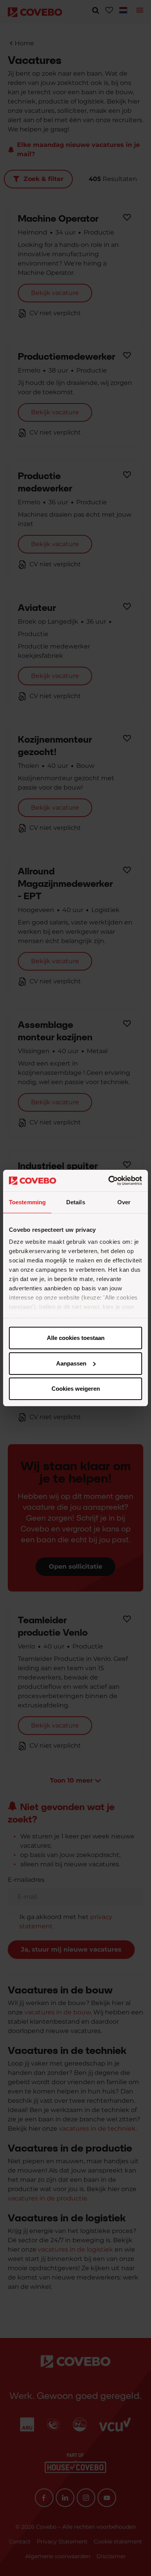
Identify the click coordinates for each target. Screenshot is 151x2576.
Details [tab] (76, 1202)
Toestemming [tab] (27, 1202)
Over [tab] (124, 1202)
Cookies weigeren (76, 1389)
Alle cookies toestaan (76, 1338)
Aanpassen (71, 1363)
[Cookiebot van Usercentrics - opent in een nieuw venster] (109, 1181)
